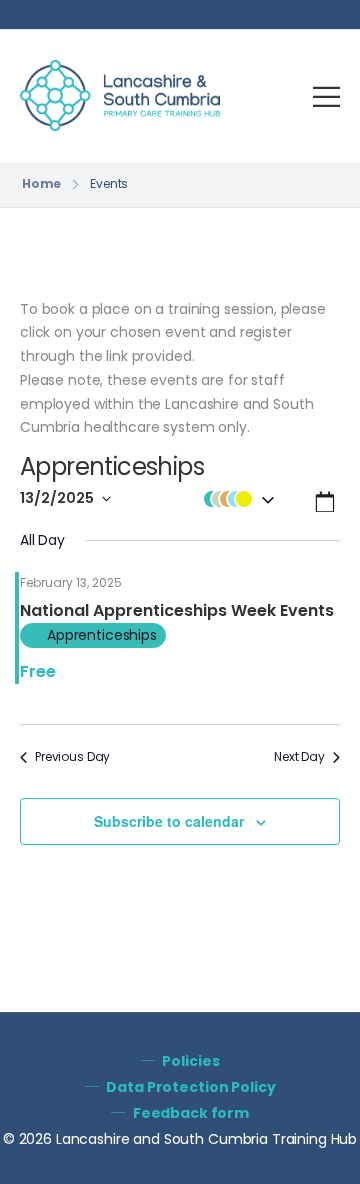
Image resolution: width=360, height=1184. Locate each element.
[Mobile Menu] (326, 96)
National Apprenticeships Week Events (177, 610)
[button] (238, 499)
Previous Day (72, 757)
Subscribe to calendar (169, 821)
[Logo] (120, 95)
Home (42, 183)
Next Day (299, 757)
